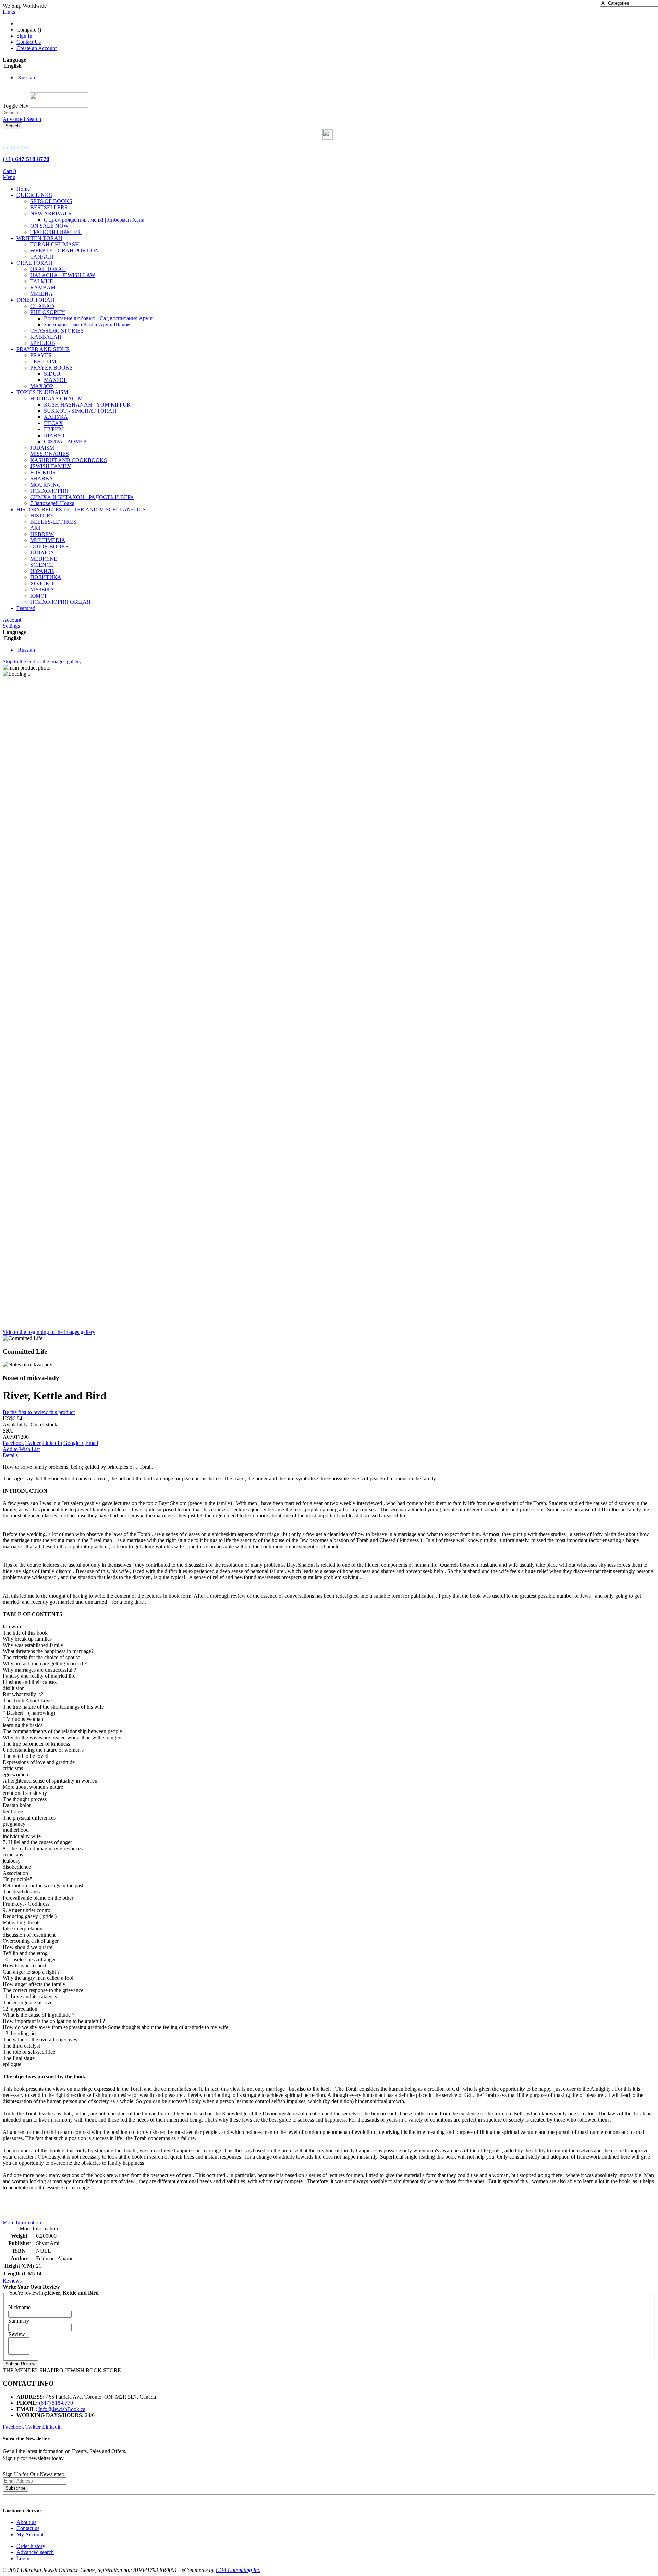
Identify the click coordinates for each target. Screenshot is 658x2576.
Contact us (28, 2528)
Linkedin (52, 2427)
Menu (9, 177)
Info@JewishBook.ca (62, 2409)
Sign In (24, 36)
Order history (31, 2546)
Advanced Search (22, 119)
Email (92, 1443)
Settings (11, 626)
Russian (26, 78)
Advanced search (35, 2552)
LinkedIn (52, 1443)
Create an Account (36, 48)
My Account (30, 2534)
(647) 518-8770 (56, 2403)
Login (23, 2558)
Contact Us (29, 42)
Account (12, 620)
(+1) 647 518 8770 (26, 159)
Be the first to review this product (39, 1412)
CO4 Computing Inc (238, 2570)
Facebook (13, 1443)
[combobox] (34, 112)
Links (9, 12)
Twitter (33, 1443)
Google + (74, 1443)
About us (26, 2522)
